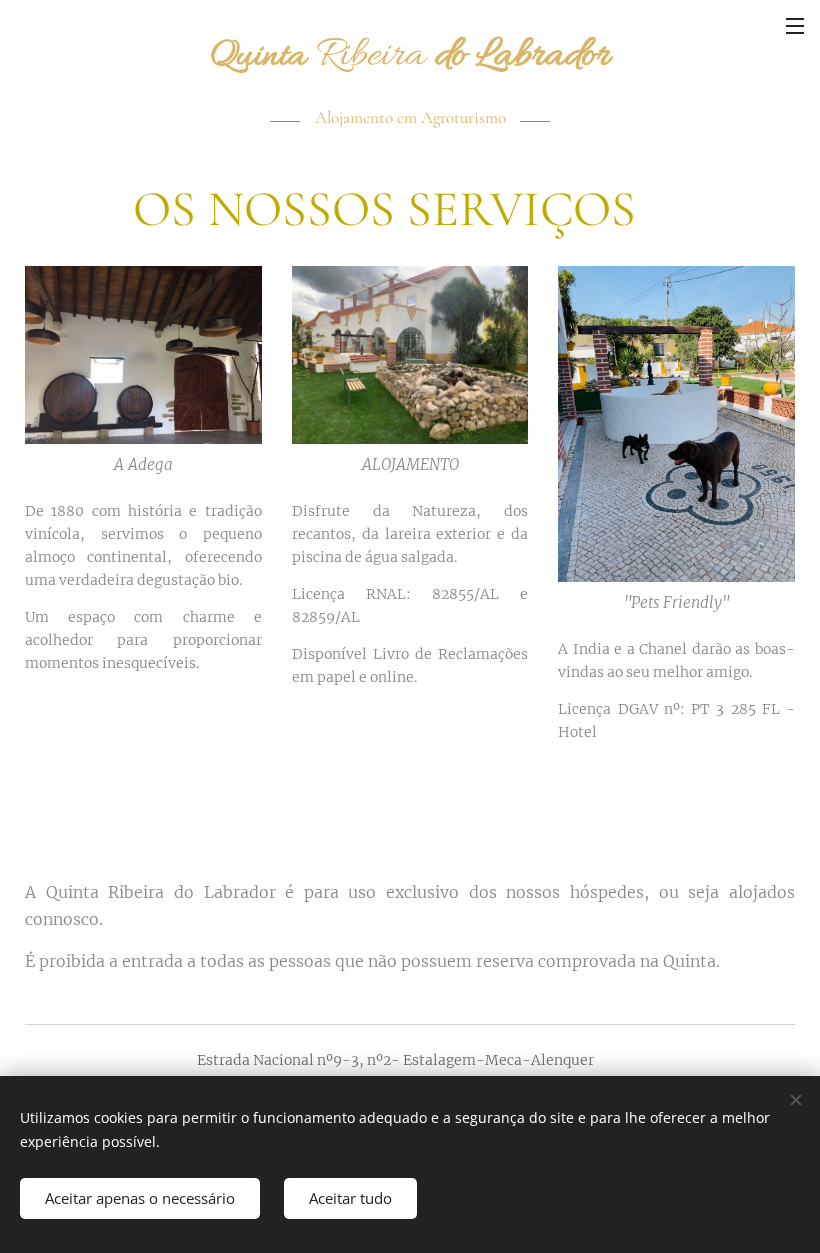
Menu (795, 25)
